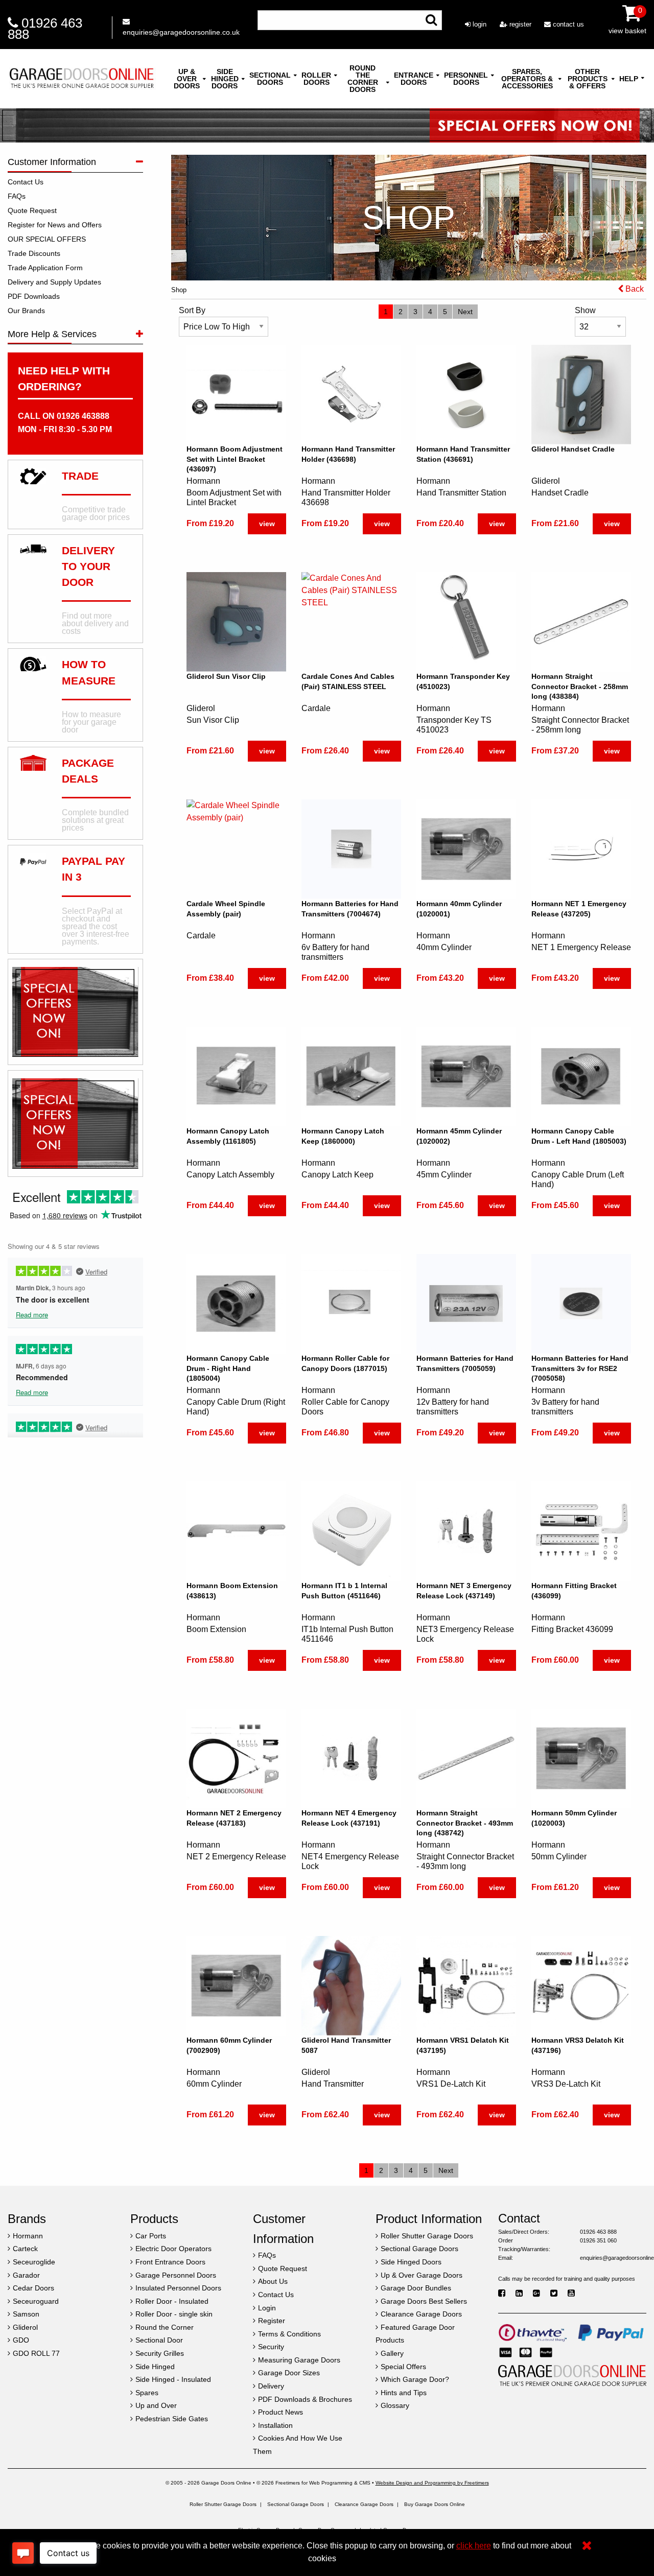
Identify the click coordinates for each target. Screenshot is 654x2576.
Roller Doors (316, 79)
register (519, 24)
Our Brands (26, 311)
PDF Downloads (34, 296)
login (478, 24)
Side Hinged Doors (225, 79)
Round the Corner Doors (363, 79)
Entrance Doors (414, 79)
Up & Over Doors (187, 79)
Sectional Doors (270, 79)
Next (465, 312)
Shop (179, 290)
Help (629, 79)
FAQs (17, 196)
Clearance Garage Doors (364, 2504)
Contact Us (26, 182)
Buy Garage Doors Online (435, 2504)
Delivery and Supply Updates (54, 282)
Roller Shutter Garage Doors (223, 2504)
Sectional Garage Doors (296, 2504)
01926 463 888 (45, 29)
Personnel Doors (466, 79)
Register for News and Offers (55, 225)
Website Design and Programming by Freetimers (432, 2483)
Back (634, 289)
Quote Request (32, 210)
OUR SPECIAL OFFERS (47, 239)
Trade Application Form (45, 268)
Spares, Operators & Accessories (527, 79)
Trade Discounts (34, 253)
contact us (567, 24)
